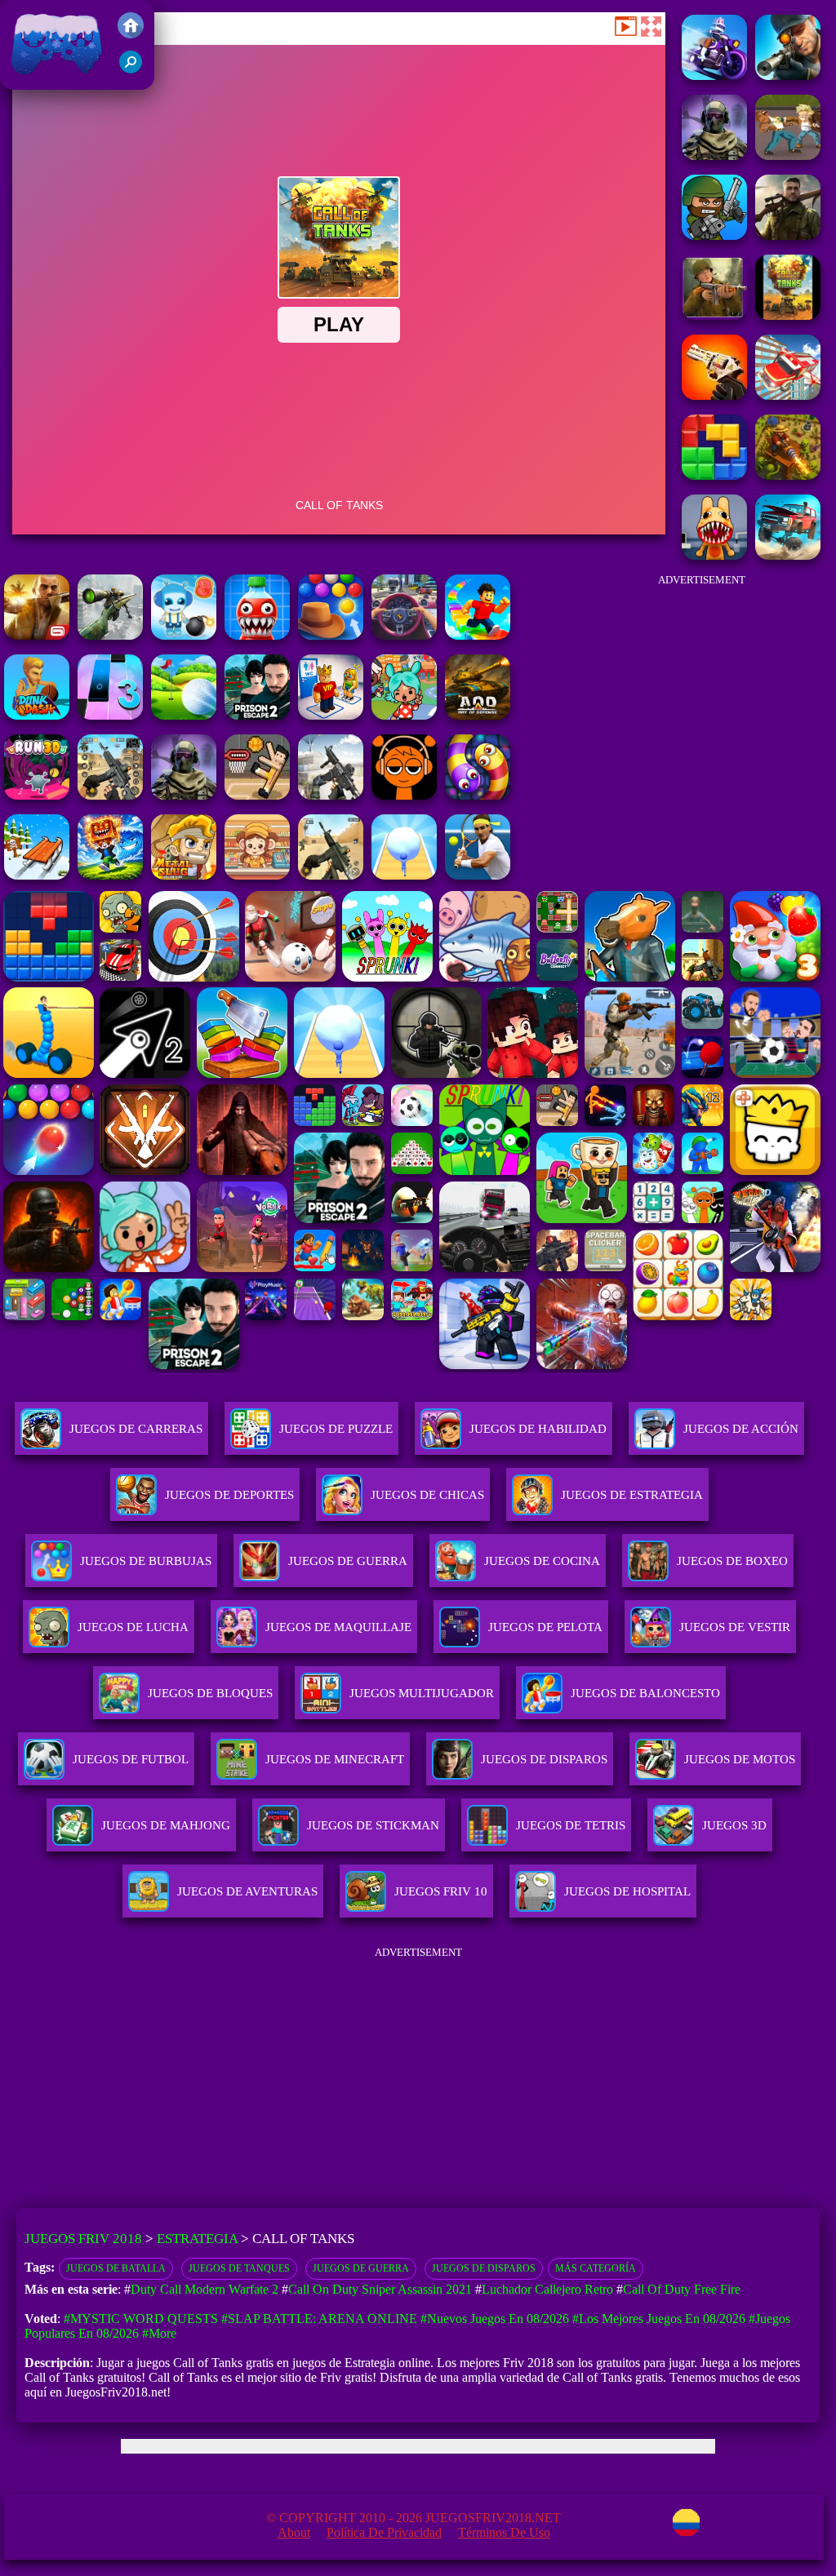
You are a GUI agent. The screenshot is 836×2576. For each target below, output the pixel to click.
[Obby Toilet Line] (331, 715)
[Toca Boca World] (404, 715)
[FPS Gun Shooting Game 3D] (110, 795)
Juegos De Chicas (427, 1495)
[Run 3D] (37, 795)
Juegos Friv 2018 (53, 81)
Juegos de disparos (484, 2268)
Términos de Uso (504, 2532)
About (294, 2532)
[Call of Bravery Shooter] (714, 315)
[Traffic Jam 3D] (404, 635)
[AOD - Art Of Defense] (478, 715)
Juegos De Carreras (136, 1429)
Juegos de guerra (361, 2268)
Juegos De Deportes (229, 1495)
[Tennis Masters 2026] (478, 875)
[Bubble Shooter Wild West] (331, 635)
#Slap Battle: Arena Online (319, 2319)
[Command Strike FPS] (331, 795)
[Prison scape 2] (257, 715)
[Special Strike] (331, 875)
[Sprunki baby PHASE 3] (404, 795)
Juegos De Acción (741, 1429)
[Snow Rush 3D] (37, 875)
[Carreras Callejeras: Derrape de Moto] (714, 75)
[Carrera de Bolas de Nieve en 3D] (404, 875)
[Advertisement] (701, 686)
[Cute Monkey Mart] (257, 875)
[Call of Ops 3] (788, 235)
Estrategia (197, 2239)
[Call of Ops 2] (714, 395)
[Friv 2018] (131, 34)
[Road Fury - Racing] (788, 555)
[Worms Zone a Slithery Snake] (478, 795)
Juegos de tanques (239, 2268)
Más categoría (596, 2268)
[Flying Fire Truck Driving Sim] (788, 395)
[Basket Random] (257, 795)
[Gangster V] (37, 635)
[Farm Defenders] (788, 475)
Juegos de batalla (116, 2268)
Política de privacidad (384, 2532)
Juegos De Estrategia (632, 1495)
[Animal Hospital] (714, 555)
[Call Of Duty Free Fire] (714, 235)
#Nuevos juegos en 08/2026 (495, 2319)
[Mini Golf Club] (184, 715)
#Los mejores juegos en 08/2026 (659, 2319)
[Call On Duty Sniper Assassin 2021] (788, 75)
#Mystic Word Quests (141, 2319)
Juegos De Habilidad (538, 1429)
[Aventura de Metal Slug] (184, 875)
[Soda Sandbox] (257, 635)
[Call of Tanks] (788, 315)
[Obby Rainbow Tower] (478, 635)
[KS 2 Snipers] (110, 635)
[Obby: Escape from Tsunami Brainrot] (110, 875)
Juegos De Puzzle (336, 1429)
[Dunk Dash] (37, 715)
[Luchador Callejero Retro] (788, 155)
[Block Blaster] (714, 475)
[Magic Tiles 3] (110, 715)
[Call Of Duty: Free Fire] (714, 155)
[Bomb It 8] (184, 635)
